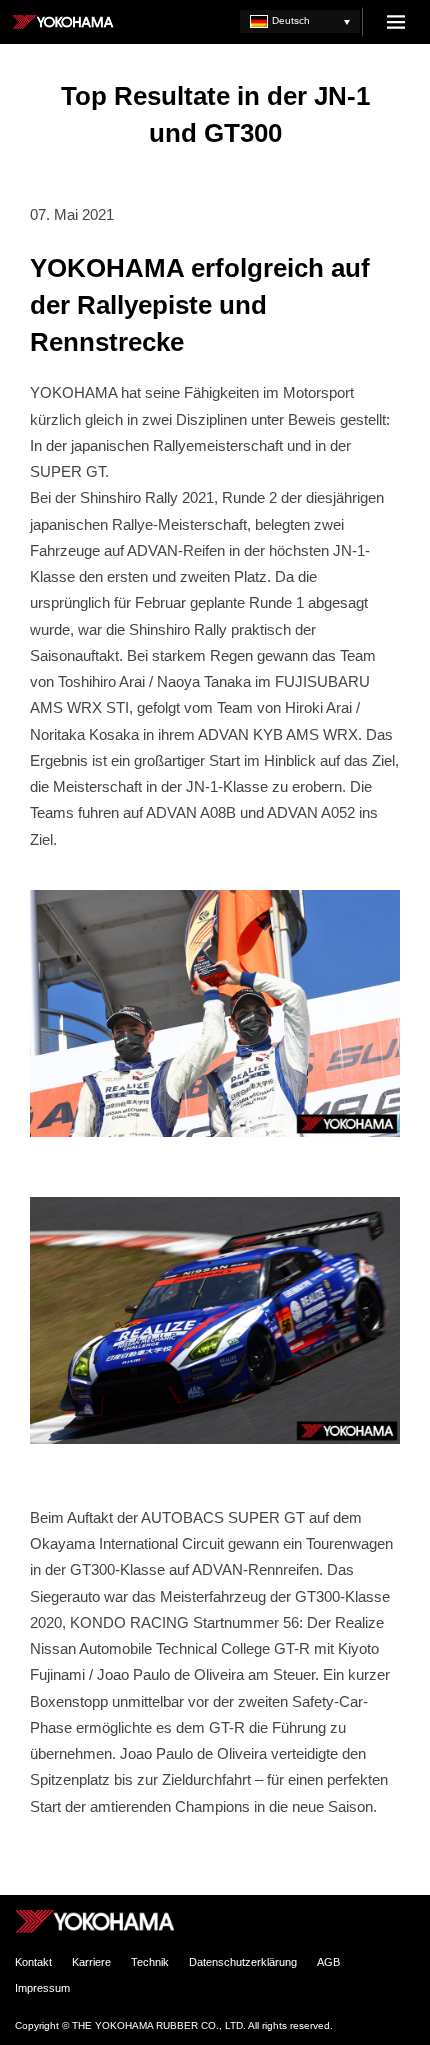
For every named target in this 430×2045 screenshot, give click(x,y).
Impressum (42, 1988)
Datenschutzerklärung (243, 1962)
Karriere (91, 1962)
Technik (150, 1962)
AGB (328, 1962)
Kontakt (33, 1962)
